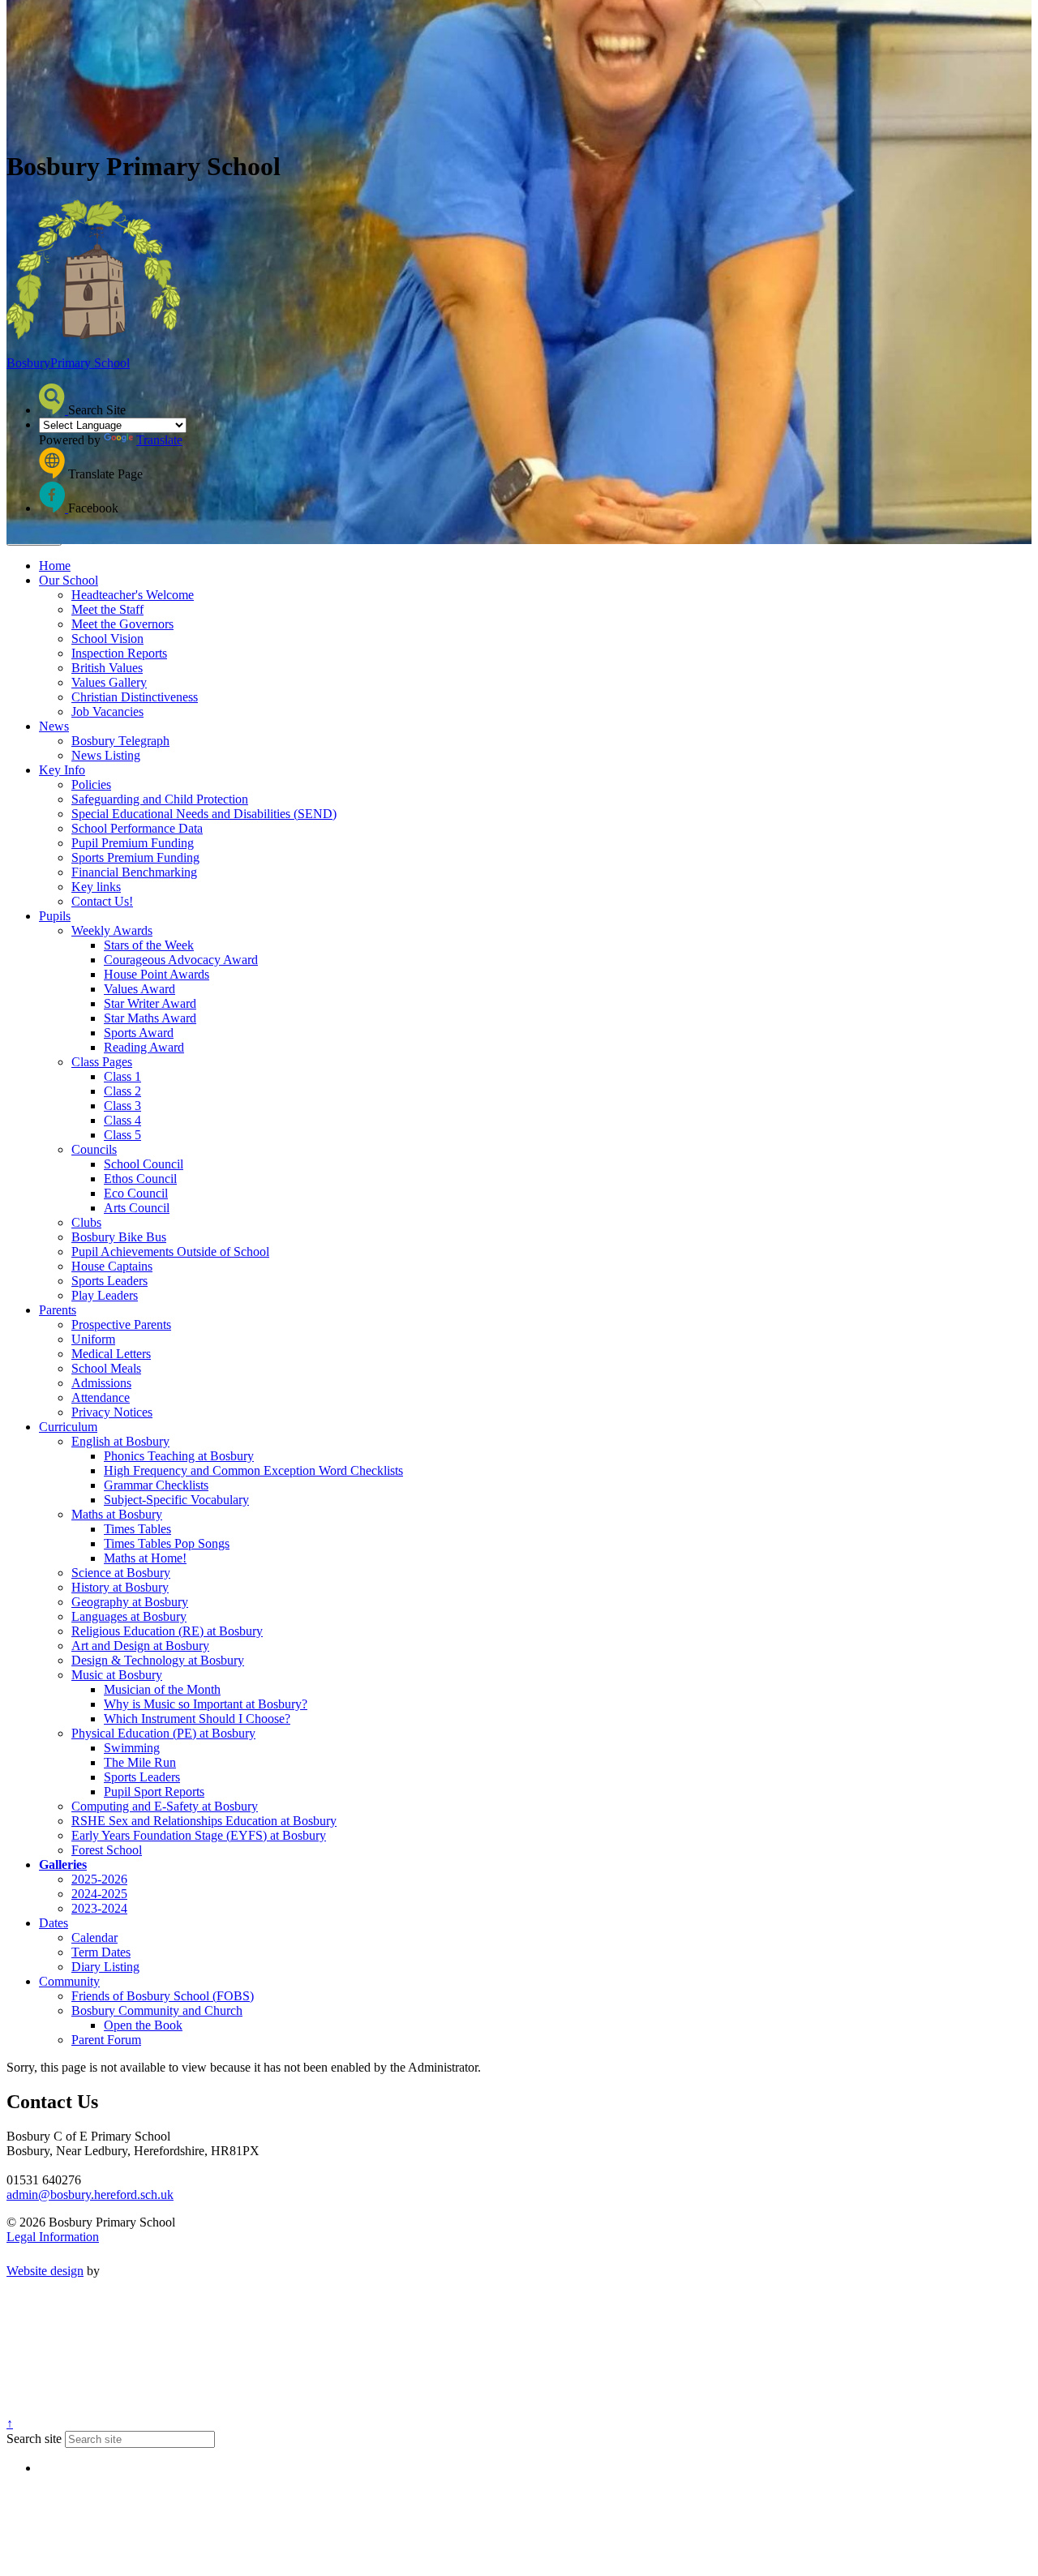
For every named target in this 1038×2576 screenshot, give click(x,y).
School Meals (106, 1368)
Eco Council (136, 1193)
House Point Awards (157, 974)
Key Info (62, 770)
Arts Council (137, 1208)
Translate (159, 440)
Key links (96, 887)
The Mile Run (140, 1762)
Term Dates (101, 1952)
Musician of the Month (162, 1689)
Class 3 (122, 1106)
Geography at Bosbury (130, 1602)
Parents (58, 1310)
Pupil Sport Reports (154, 1792)
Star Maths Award (150, 1018)
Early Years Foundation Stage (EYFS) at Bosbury (199, 1835)
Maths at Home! (145, 1558)
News (54, 726)
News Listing (106, 755)
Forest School (107, 1850)
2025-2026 (99, 1879)
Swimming (132, 1748)
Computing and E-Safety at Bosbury (165, 1806)
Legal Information (53, 2237)
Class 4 (122, 1120)
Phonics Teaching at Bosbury (179, 1456)
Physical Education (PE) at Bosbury (163, 1733)
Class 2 (122, 1091)
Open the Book (143, 2025)
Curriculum (68, 1427)
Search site (34, 2439)
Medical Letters (111, 1354)
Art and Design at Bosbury (140, 1646)
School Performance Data (137, 828)
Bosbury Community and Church (157, 2010)
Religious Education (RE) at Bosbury (167, 1631)
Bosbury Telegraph (120, 741)
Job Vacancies (107, 712)
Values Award (139, 989)
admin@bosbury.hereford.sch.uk (90, 2195)
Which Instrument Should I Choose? (197, 1719)
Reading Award (144, 1047)
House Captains (112, 1266)
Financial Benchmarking (134, 872)
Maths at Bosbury (117, 1514)
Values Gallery (109, 682)
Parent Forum (106, 2040)
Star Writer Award (150, 1003)
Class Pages (102, 1062)
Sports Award (139, 1033)
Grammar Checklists (156, 1485)
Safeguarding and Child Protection (160, 799)
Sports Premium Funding (135, 857)
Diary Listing (105, 1967)
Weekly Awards (112, 930)
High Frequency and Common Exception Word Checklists (253, 1470)
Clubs (86, 1222)
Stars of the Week (149, 945)
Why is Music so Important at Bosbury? (206, 1704)
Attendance (101, 1397)
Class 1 (122, 1076)
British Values (107, 668)
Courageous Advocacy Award (181, 960)
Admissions (101, 1383)
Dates (54, 1923)
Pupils (55, 916)
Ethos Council (140, 1179)
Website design (45, 2271)
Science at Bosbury (121, 1573)
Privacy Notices (112, 1412)
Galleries (63, 1864)
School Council (144, 1164)
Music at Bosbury (117, 1675)
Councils (94, 1149)
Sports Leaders (109, 1281)
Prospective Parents (121, 1324)
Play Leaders (105, 1295)
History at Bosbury (120, 1587)
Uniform (93, 1339)
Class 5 (122, 1135)
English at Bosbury (120, 1441)
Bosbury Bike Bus (119, 1237)
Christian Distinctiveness (135, 697)
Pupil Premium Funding (133, 843)
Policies (91, 784)
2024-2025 (99, 1894)
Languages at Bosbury (129, 1616)
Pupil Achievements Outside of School (170, 1252)
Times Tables (137, 1529)
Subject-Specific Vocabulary (176, 1500)
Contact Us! (102, 901)
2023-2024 (99, 1908)
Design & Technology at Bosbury (158, 1660)
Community (69, 1981)
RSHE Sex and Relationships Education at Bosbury (204, 1821)
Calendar (94, 1937)
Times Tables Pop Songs (167, 1543)
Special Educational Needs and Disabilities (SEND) (204, 814)
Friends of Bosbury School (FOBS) (163, 1996)
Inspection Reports (119, 653)
